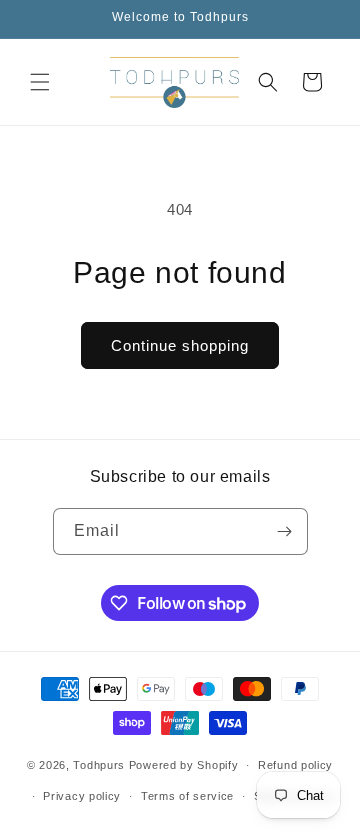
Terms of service (187, 796)
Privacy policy (82, 796)
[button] (40, 82)
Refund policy (295, 765)
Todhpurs (99, 765)
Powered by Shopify (184, 765)
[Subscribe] (285, 531)
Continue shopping (180, 345)
